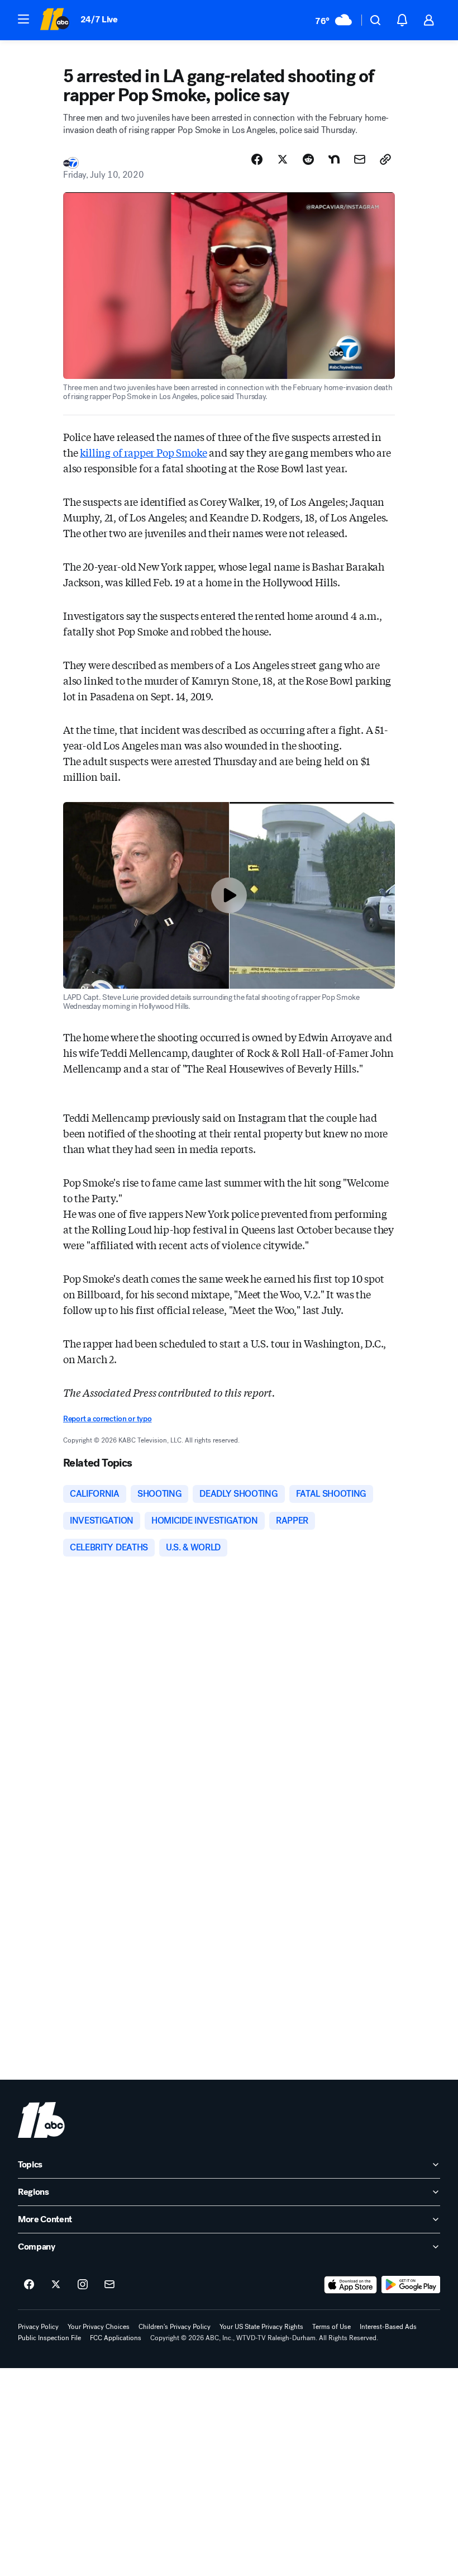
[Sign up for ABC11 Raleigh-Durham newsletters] (109, 2285)
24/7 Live (99, 19)
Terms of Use (331, 2327)
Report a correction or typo (107, 1419)
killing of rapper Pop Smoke (143, 452)
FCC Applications (116, 2338)
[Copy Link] (385, 159)
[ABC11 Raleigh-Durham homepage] (54, 20)
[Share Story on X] (283, 159)
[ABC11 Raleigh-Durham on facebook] (29, 2285)
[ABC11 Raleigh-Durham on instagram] (83, 2285)
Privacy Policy (38, 2327)
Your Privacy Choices (99, 2327)
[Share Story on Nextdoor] (334, 159)
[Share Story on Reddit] (308, 159)
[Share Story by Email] (360, 159)
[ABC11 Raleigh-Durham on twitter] (56, 2285)
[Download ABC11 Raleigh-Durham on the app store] (351, 2285)
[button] (23, 19)
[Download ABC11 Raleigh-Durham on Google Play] (411, 2285)
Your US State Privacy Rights (261, 2327)
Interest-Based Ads (388, 2327)
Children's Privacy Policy (175, 2327)
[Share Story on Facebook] (257, 159)
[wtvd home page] (41, 2120)
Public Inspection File (49, 2338)
